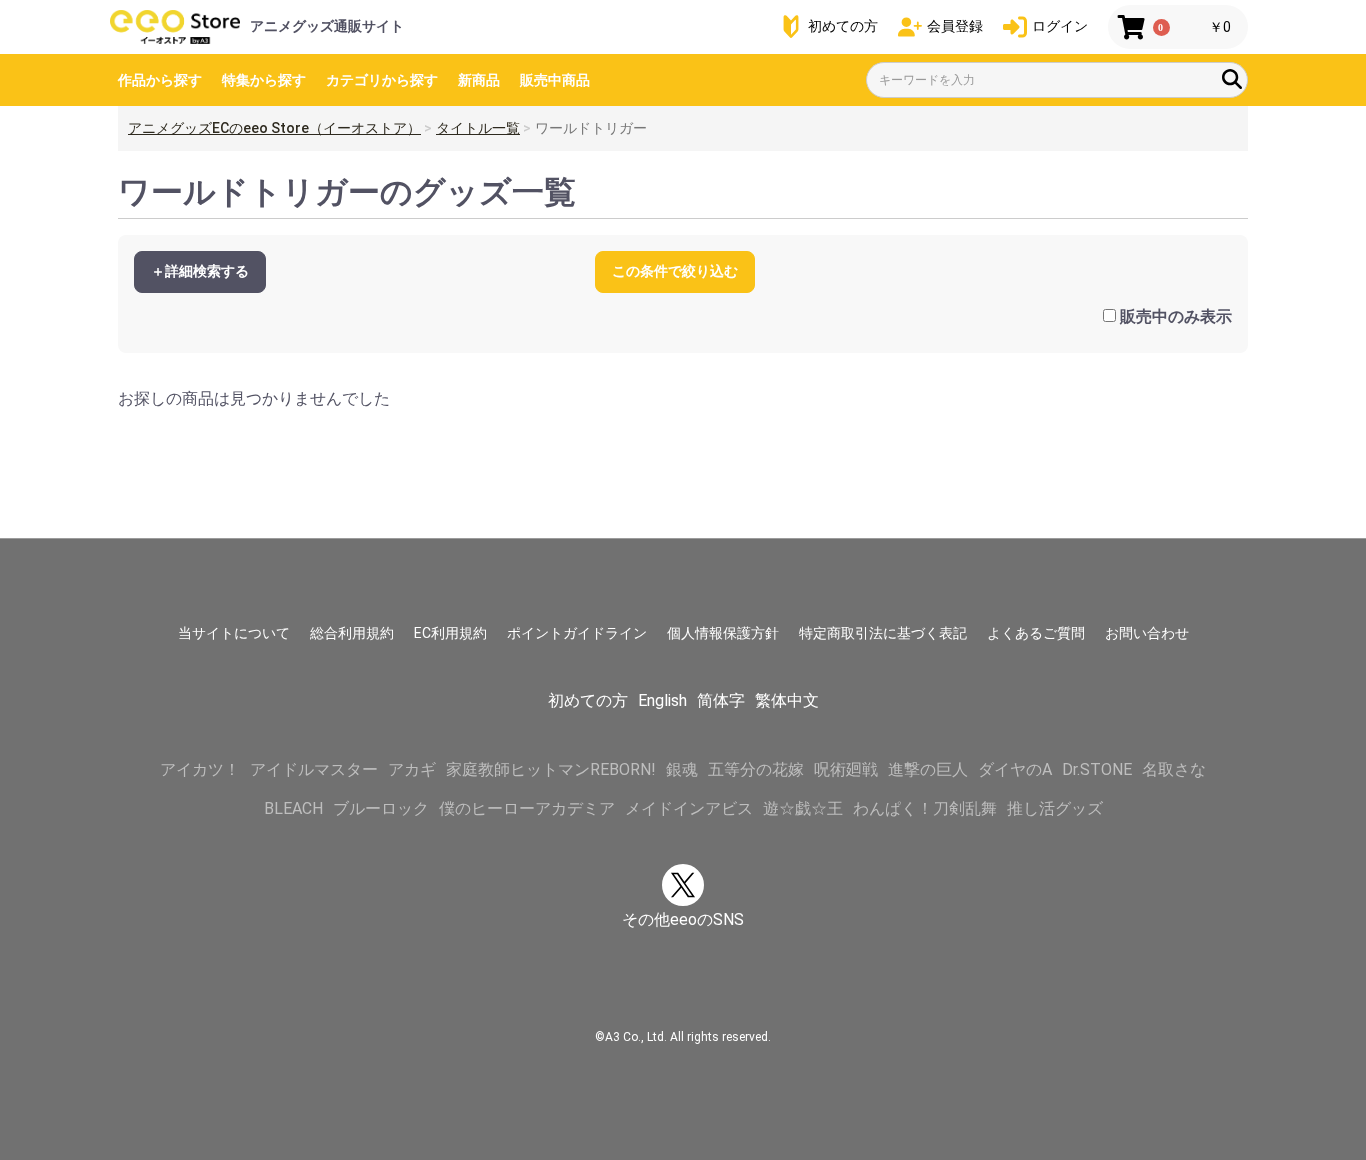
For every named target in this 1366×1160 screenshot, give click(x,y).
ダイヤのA (1015, 769)
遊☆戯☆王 (803, 808)
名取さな (1174, 769)
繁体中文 (787, 700)
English (662, 700)
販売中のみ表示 (1176, 316)
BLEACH (293, 808)
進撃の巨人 (928, 769)
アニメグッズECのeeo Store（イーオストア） (274, 128)
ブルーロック (381, 808)
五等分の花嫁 (756, 769)
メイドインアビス (689, 808)
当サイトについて (234, 633)
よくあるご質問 (1036, 633)
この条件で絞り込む (675, 271)
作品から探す (160, 80)
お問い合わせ (1147, 633)
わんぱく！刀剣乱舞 (925, 808)
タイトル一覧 (478, 128)
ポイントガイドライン (577, 633)
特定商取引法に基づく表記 (883, 633)
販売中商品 (555, 80)
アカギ (412, 769)
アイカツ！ (200, 769)
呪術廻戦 (846, 769)
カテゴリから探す (382, 80)
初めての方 (588, 700)
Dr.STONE (1097, 769)
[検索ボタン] (1232, 79)
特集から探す (264, 80)
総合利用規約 (352, 633)
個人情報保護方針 (723, 633)
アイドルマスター (314, 769)
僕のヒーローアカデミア (527, 808)
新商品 (479, 80)
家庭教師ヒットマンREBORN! (551, 769)
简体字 (721, 700)
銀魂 (682, 769)
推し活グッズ (1055, 808)
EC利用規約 (450, 633)
